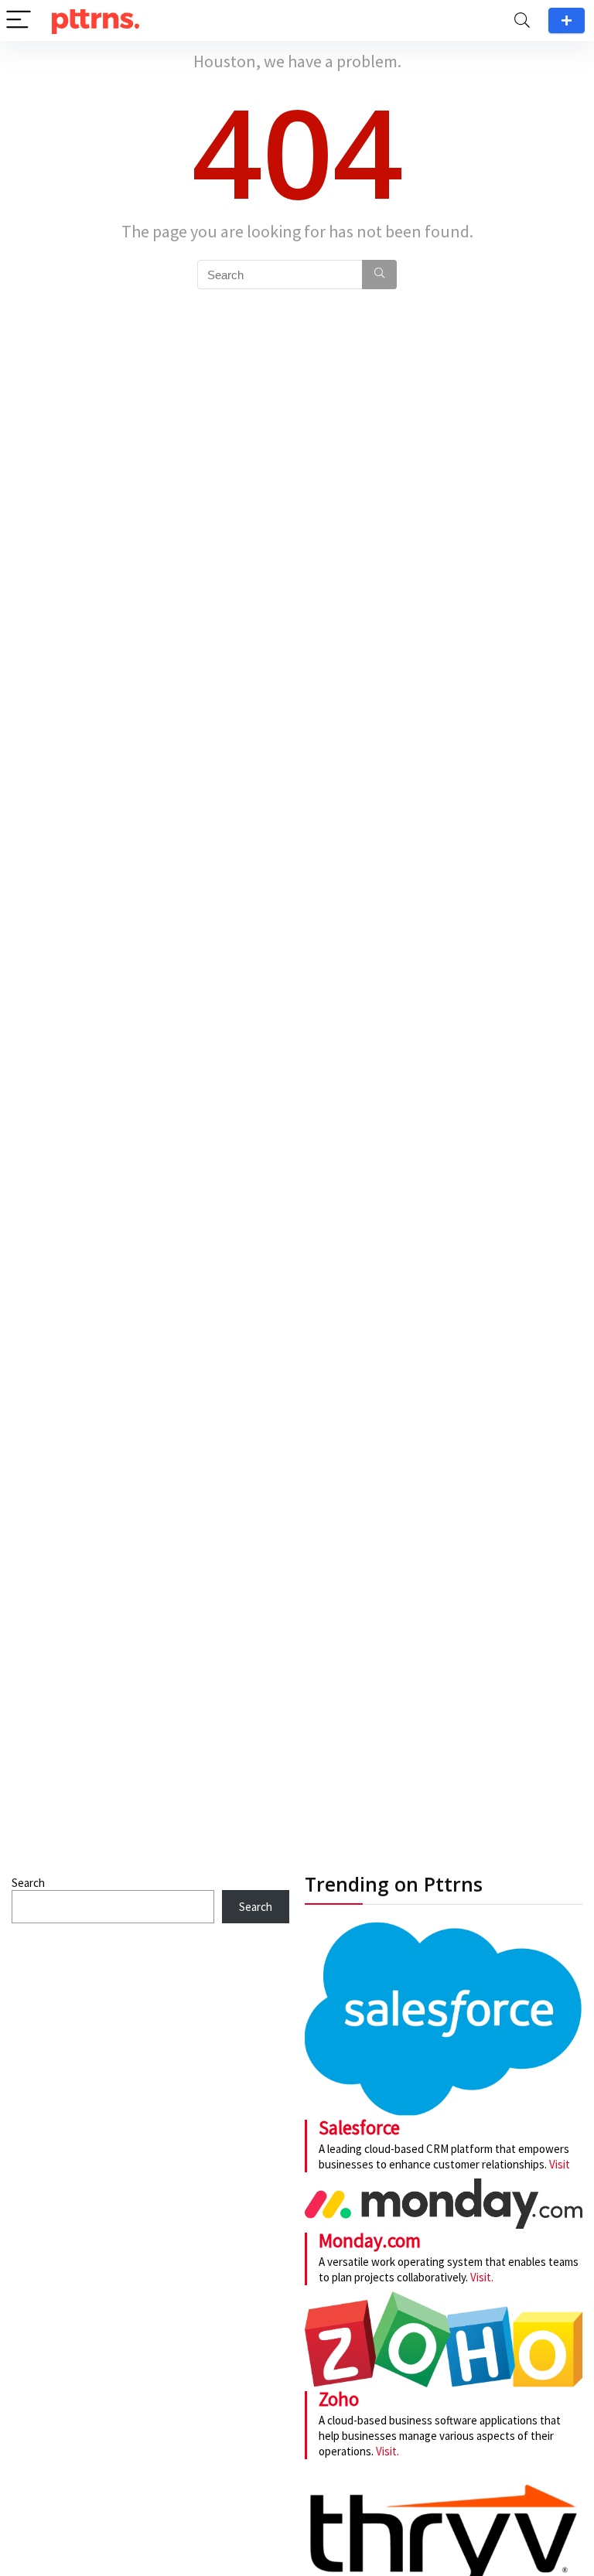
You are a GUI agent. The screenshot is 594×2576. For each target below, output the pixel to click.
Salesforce (359, 2127)
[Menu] (19, 20)
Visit (560, 2164)
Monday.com (370, 2240)
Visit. (481, 2277)
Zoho (339, 2399)
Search (28, 1883)
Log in (567, 20)
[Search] (522, 20)
